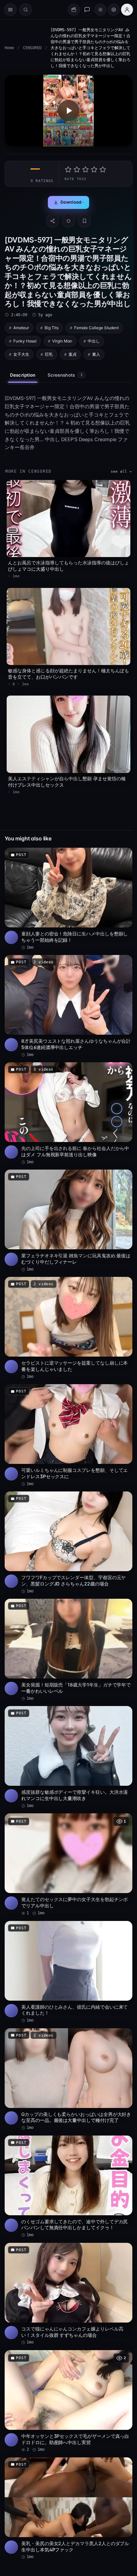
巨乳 (49, 354)
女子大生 (21, 354)
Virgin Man (62, 341)
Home (9, 48)
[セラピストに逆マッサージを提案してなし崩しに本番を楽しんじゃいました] (68, 1328)
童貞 (72, 354)
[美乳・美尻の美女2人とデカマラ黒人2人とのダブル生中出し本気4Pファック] (68, 2509)
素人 (96, 354)
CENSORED (32, 48)
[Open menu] (10, 10)
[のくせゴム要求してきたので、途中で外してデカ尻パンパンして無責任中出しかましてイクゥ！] (68, 2187)
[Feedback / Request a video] (87, 10)
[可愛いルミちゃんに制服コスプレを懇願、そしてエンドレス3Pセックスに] (68, 1435)
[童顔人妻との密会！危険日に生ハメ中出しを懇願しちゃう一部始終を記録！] (68, 899)
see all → (121, 472)
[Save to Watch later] (124, 855)
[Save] (84, 221)
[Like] (68, 221)
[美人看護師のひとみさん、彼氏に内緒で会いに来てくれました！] (68, 1972)
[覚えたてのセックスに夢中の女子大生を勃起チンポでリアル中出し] (68, 1865)
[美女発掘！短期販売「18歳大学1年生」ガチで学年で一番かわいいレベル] (68, 1650)
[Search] (26, 10)
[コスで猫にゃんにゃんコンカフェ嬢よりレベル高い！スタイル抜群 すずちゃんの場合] (68, 2294)
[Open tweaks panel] (114, 10)
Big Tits (52, 328)
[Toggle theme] (100, 10)
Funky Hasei (25, 341)
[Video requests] (74, 10)
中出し (94, 341)
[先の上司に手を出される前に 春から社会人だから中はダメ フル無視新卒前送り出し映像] (68, 1114)
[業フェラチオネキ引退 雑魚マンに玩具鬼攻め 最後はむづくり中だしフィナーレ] (68, 1221)
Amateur (21, 328)
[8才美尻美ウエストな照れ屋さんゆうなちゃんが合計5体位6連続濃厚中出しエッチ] (68, 1006)
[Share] (53, 221)
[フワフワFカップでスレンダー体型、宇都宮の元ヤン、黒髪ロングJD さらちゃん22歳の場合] (68, 1543)
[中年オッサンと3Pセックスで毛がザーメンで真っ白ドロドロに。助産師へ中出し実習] (68, 2401)
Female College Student (96, 328)
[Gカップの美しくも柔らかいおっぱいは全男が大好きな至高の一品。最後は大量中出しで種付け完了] (68, 2080)
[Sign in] (127, 10)
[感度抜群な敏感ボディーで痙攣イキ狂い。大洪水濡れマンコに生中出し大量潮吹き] (68, 1757)
